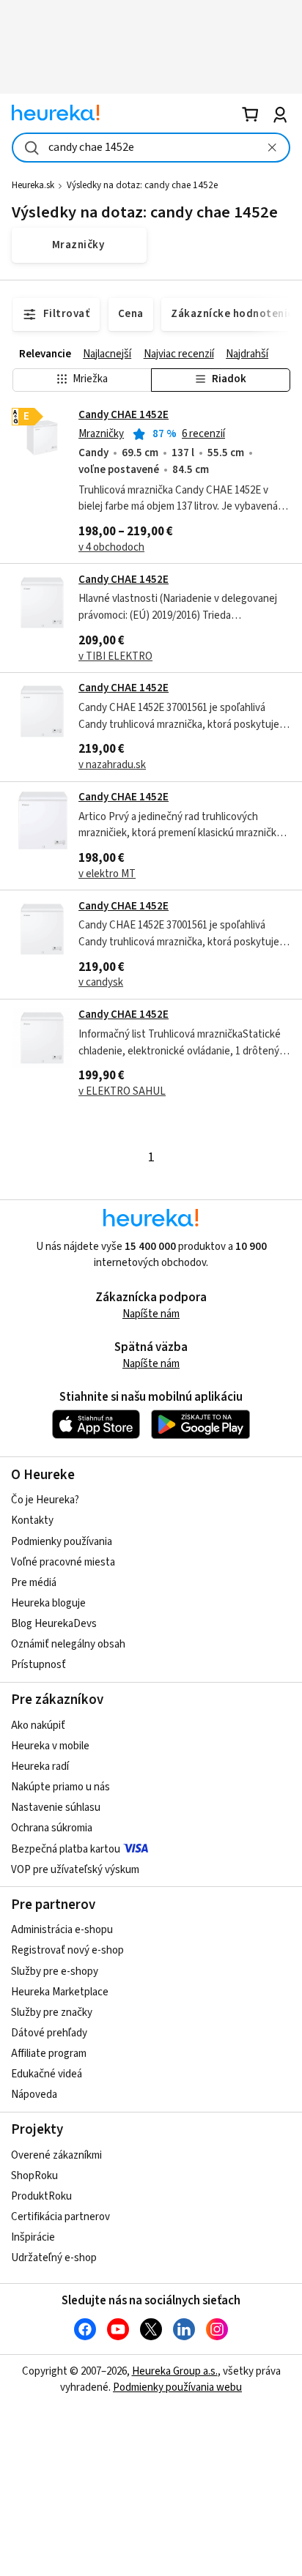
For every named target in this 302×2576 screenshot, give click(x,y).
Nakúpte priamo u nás (60, 1787)
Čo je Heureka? (45, 1500)
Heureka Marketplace (60, 1992)
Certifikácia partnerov (60, 2217)
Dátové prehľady (49, 2033)
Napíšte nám (151, 1314)
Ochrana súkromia (52, 1828)
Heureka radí (40, 1767)
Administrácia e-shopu (62, 1930)
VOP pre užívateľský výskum (75, 1870)
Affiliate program (49, 2054)
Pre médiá (34, 1583)
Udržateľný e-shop (54, 2258)
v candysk (101, 982)
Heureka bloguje (48, 1603)
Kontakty (32, 1520)
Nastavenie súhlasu (56, 1808)
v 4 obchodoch (111, 547)
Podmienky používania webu (177, 2387)
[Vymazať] (272, 148)
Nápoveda (34, 2095)
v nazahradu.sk (112, 765)
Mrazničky (101, 434)
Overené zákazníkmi (56, 2155)
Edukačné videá (47, 2074)
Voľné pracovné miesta (63, 1562)
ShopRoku (34, 2176)
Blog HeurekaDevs (54, 1624)
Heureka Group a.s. (175, 2371)
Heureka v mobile (50, 1746)
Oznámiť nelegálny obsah (68, 1644)
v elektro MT (107, 874)
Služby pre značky (52, 2013)
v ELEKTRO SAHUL (122, 1091)
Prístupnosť (38, 1665)
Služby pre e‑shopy (55, 1972)
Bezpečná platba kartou (66, 1849)
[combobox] (151, 148)
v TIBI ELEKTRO (115, 656)
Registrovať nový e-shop (67, 1950)
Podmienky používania (62, 1542)
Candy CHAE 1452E (124, 415)
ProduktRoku (41, 2196)
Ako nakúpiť (38, 1726)
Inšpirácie (33, 2237)
